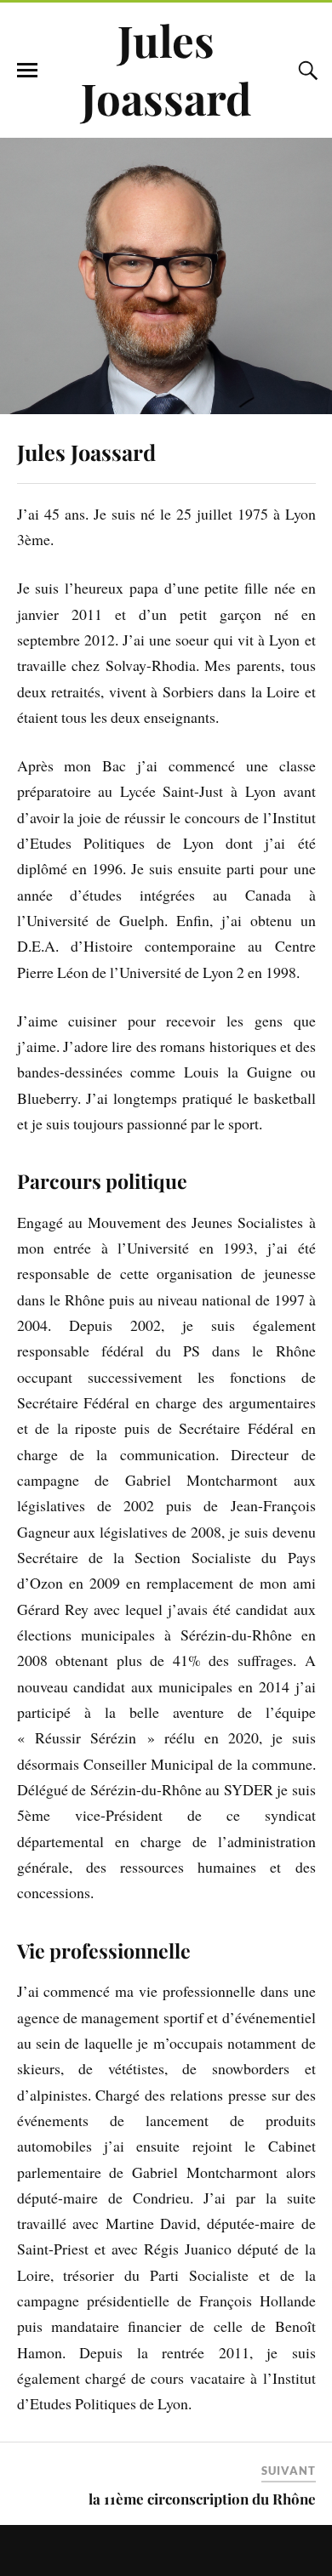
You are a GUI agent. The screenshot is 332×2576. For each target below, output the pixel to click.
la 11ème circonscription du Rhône (202, 2499)
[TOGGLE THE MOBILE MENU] (27, 71)
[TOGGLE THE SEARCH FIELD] (306, 71)
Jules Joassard (166, 69)
